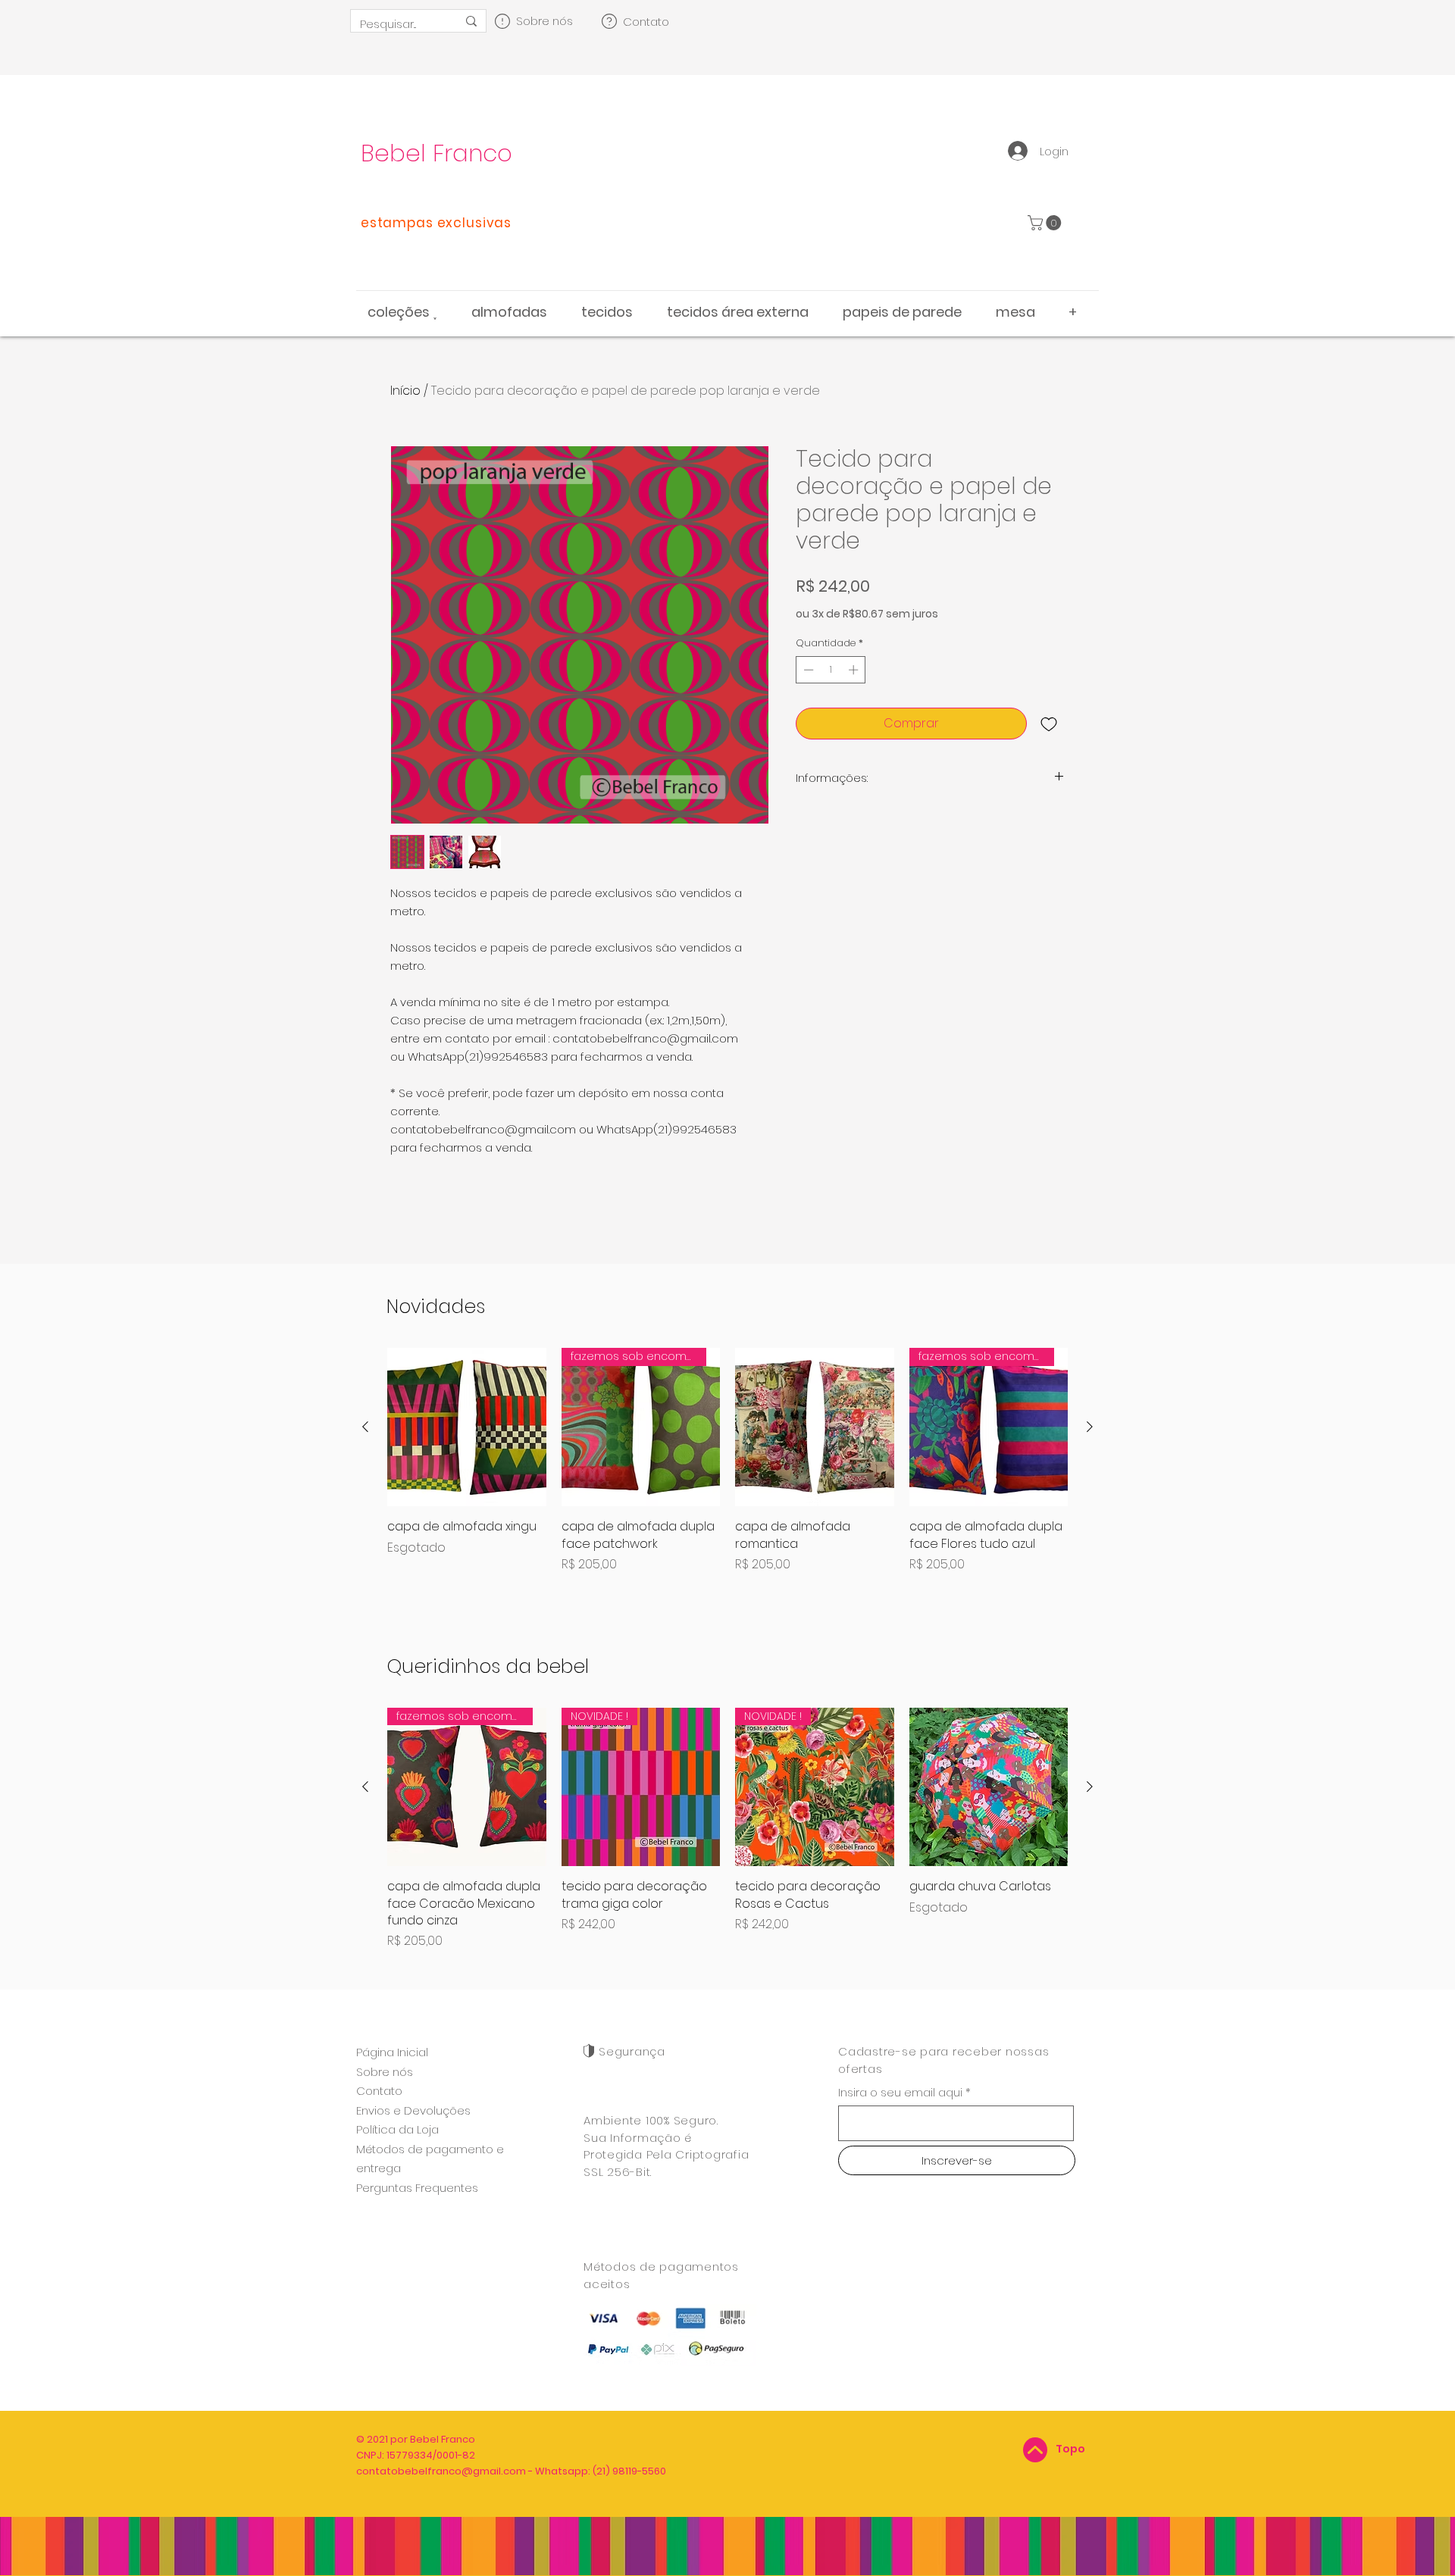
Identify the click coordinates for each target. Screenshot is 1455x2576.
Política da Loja (397, 2129)
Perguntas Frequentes (417, 2188)
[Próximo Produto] (1090, 1427)
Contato (379, 2091)
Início (405, 391)
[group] (727, 1469)
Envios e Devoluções (413, 2110)
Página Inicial (392, 2052)
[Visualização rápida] (467, 1427)
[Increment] (855, 670)
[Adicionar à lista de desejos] (1049, 724)
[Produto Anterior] (365, 1427)
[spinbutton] (831, 670)
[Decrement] (807, 670)
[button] (1046, 223)
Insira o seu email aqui (900, 2092)
